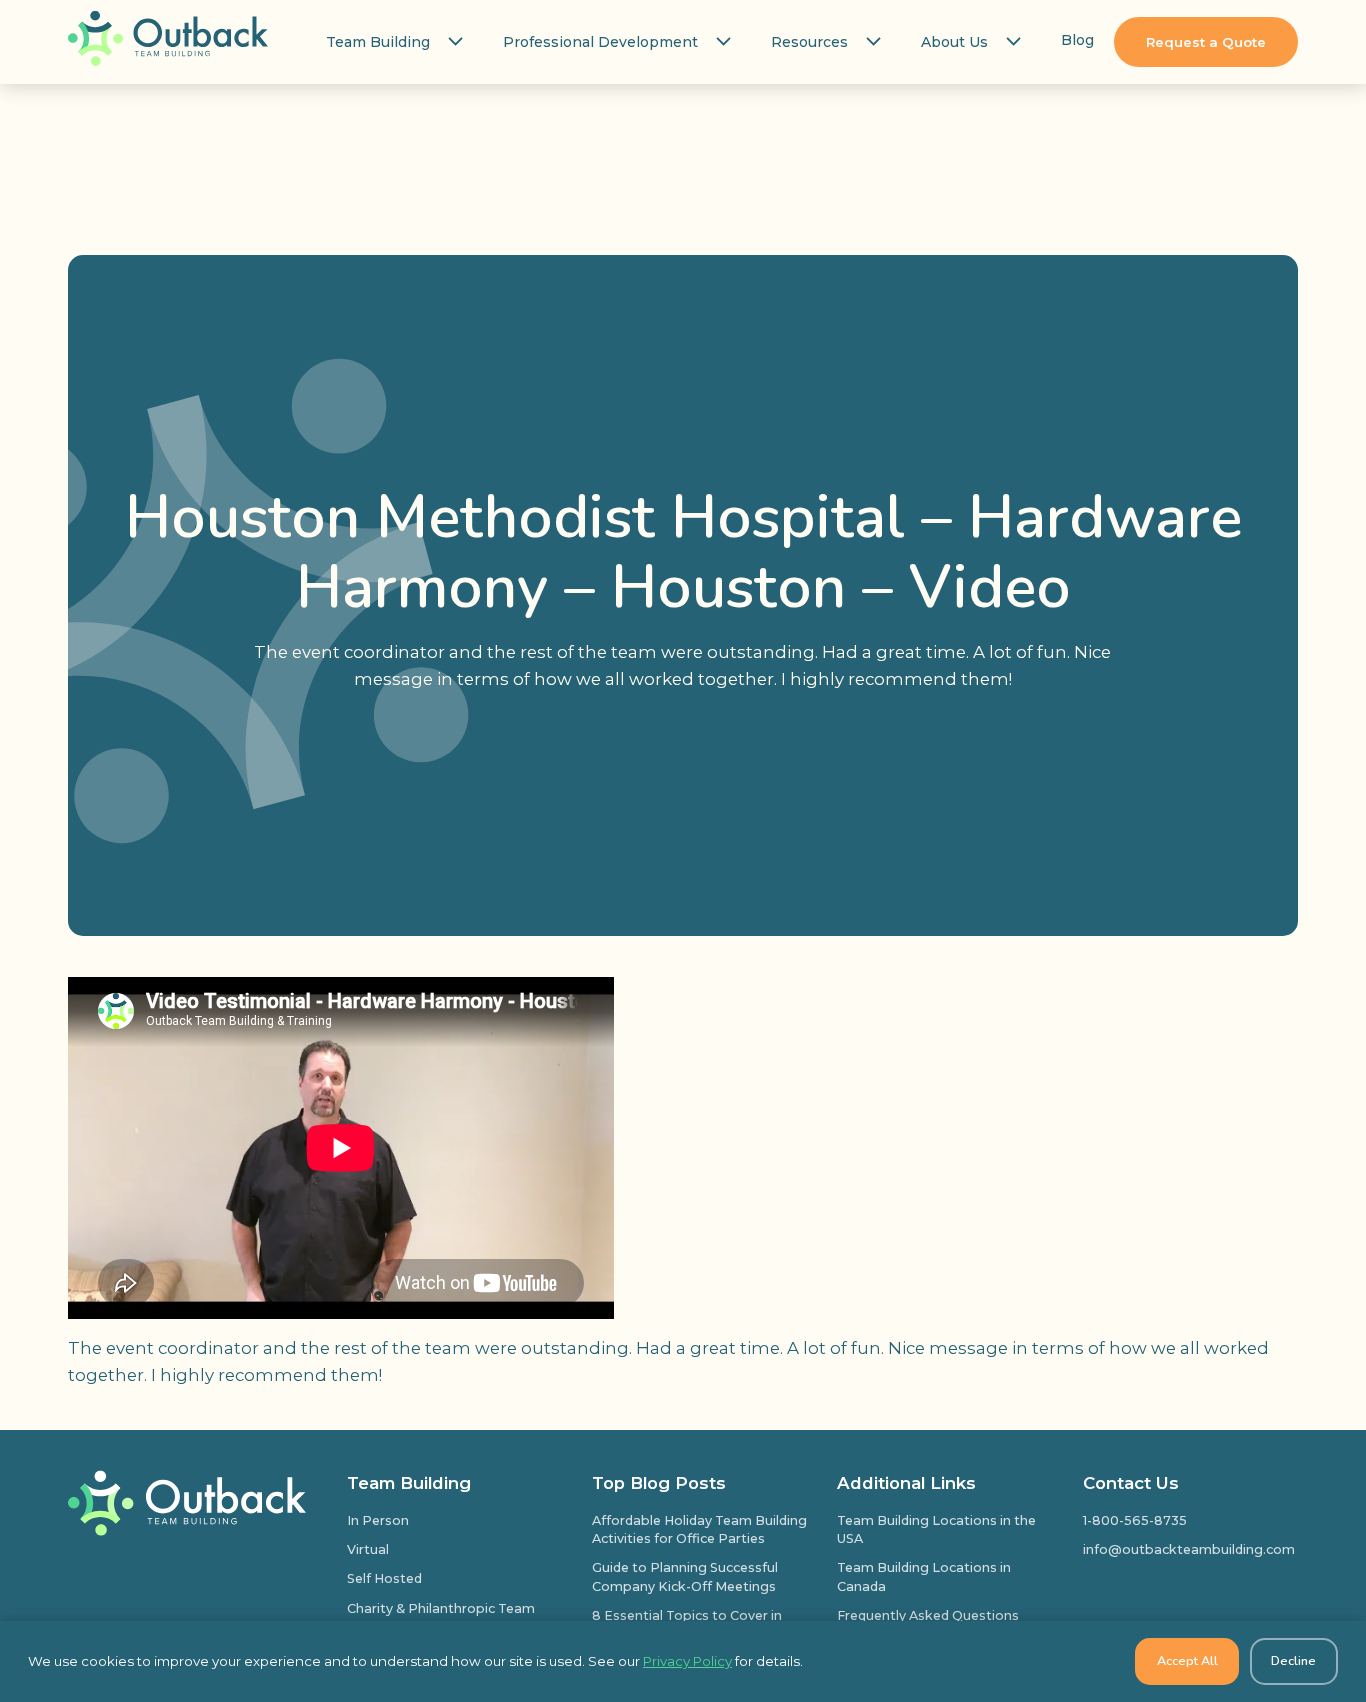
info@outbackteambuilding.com (1189, 1549)
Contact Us (1131, 1483)
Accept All (1187, 1660)
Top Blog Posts (659, 1483)
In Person (378, 1520)
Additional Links (906, 1483)
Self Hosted (384, 1578)
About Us (954, 42)
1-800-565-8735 (1135, 1520)
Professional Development (600, 42)
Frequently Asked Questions (928, 1615)
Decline (1293, 1660)
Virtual (368, 1549)
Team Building (378, 42)
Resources (809, 42)
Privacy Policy (687, 1661)
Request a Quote (1206, 42)
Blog (1077, 40)
